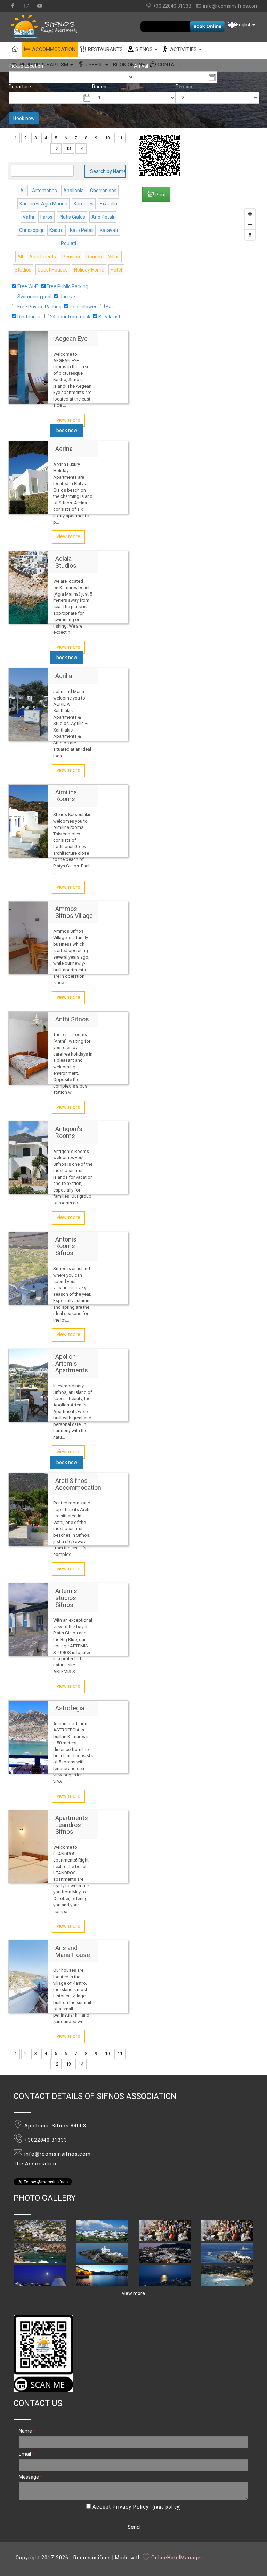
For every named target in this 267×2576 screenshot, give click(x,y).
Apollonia (74, 191)
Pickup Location (26, 66)
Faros (46, 217)
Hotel (116, 270)
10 (107, 138)
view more (68, 420)
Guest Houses (53, 270)
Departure (20, 87)
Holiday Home (89, 270)
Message (31, 2477)
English (244, 25)
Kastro (56, 230)
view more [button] (133, 2293)
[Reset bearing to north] (250, 235)
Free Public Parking (67, 286)
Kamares (84, 204)
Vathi (28, 217)
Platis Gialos (72, 217)
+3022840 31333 (46, 2140)
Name (27, 2431)
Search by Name (108, 171)
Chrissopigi (31, 230)
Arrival (141, 66)
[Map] (199, 301)
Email (27, 2454)
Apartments (43, 257)
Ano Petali (103, 217)
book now (67, 430)
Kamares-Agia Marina (43, 204)
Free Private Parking (39, 307)
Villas (114, 257)
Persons (185, 87)
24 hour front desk (70, 317)
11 (120, 138)
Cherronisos (103, 191)
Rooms (100, 87)
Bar (110, 307)
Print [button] (161, 195)
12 (56, 148)
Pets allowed (84, 307)
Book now (24, 118)
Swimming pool (34, 297)
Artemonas (44, 191)
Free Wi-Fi (28, 286)
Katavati (109, 230)
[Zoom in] (250, 214)
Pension (71, 257)
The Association (35, 2164)
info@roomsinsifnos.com (231, 6)
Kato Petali (82, 230)
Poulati (68, 243)
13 (68, 148)
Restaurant (30, 317)
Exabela (108, 204)
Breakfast (109, 317)
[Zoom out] (250, 224)
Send (134, 2527)
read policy (167, 2507)
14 (81, 148)
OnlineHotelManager (177, 2558)
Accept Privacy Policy (120, 2507)
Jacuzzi (68, 297)
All (23, 191)
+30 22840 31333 (172, 6)
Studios (23, 270)
